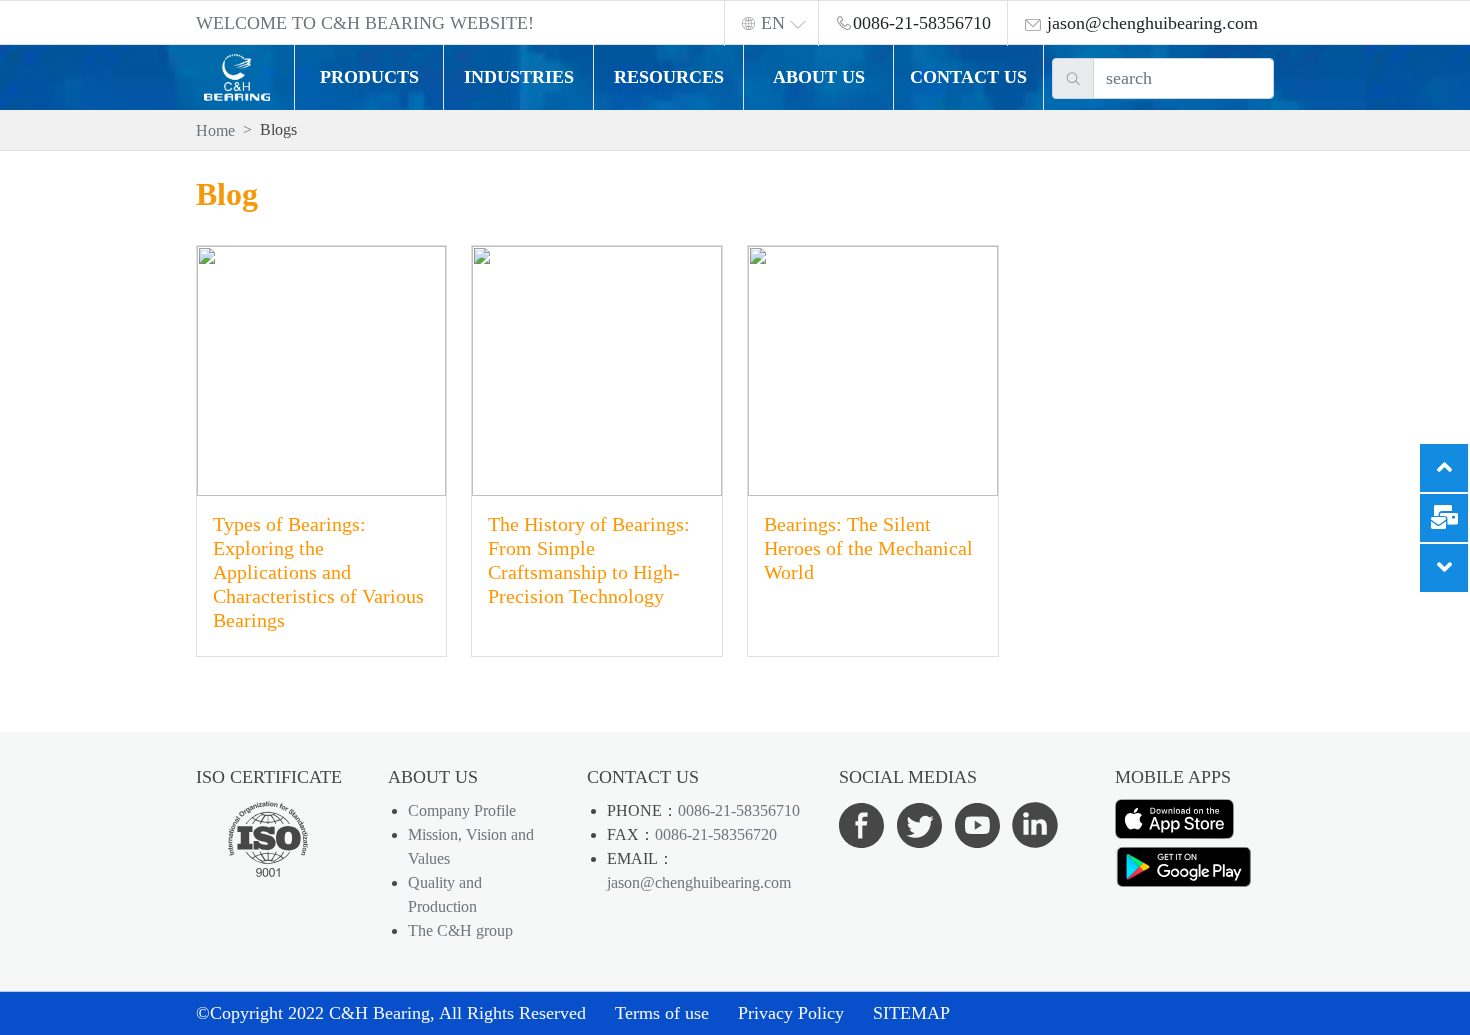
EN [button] (773, 23)
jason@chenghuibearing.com (699, 882)
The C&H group (460, 930)
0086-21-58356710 (739, 810)
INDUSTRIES (519, 77)
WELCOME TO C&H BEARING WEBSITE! (365, 23)
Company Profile (462, 810)
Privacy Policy (791, 1013)
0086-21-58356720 (716, 834)
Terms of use (662, 1013)
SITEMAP (911, 1013)
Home (215, 130)
